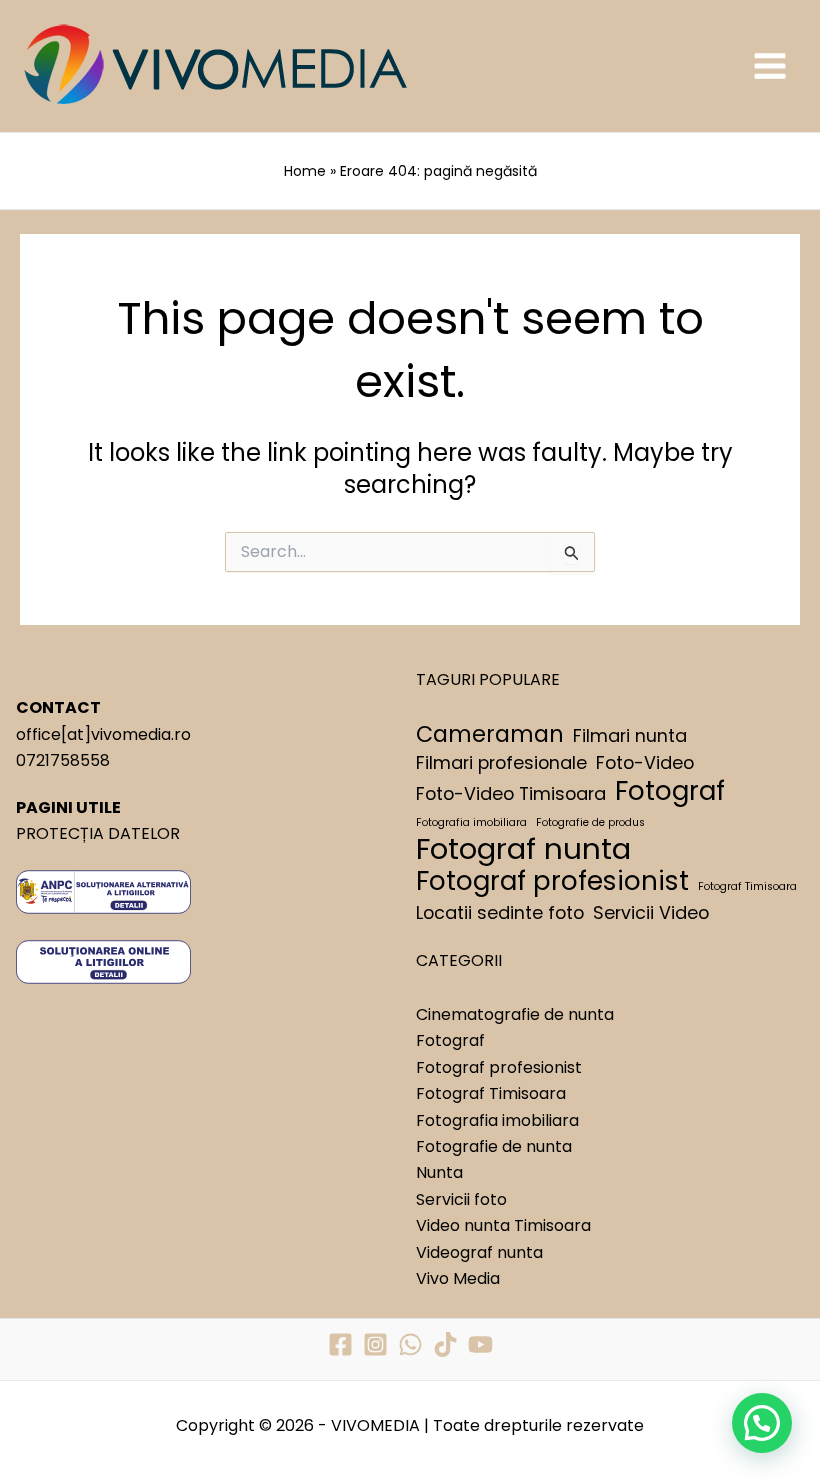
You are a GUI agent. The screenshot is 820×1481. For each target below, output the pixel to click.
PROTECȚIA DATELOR (98, 833)
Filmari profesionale (501, 762)
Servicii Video (651, 912)
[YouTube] (480, 1344)
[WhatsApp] (410, 1344)
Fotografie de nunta (494, 1146)
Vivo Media (458, 1278)
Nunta (439, 1172)
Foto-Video (645, 762)
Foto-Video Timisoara (511, 793)
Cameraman (490, 735)
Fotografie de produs (590, 822)
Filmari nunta (630, 735)
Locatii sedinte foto (500, 912)
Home (305, 171)
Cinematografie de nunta (515, 1014)
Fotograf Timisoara (747, 886)
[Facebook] (340, 1344)
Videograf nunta (479, 1252)
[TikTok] (445, 1344)
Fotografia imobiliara (471, 822)
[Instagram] (375, 1344)
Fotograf (670, 791)
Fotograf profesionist (552, 881)
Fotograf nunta (523, 849)
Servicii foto (461, 1199)
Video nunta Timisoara (503, 1225)
